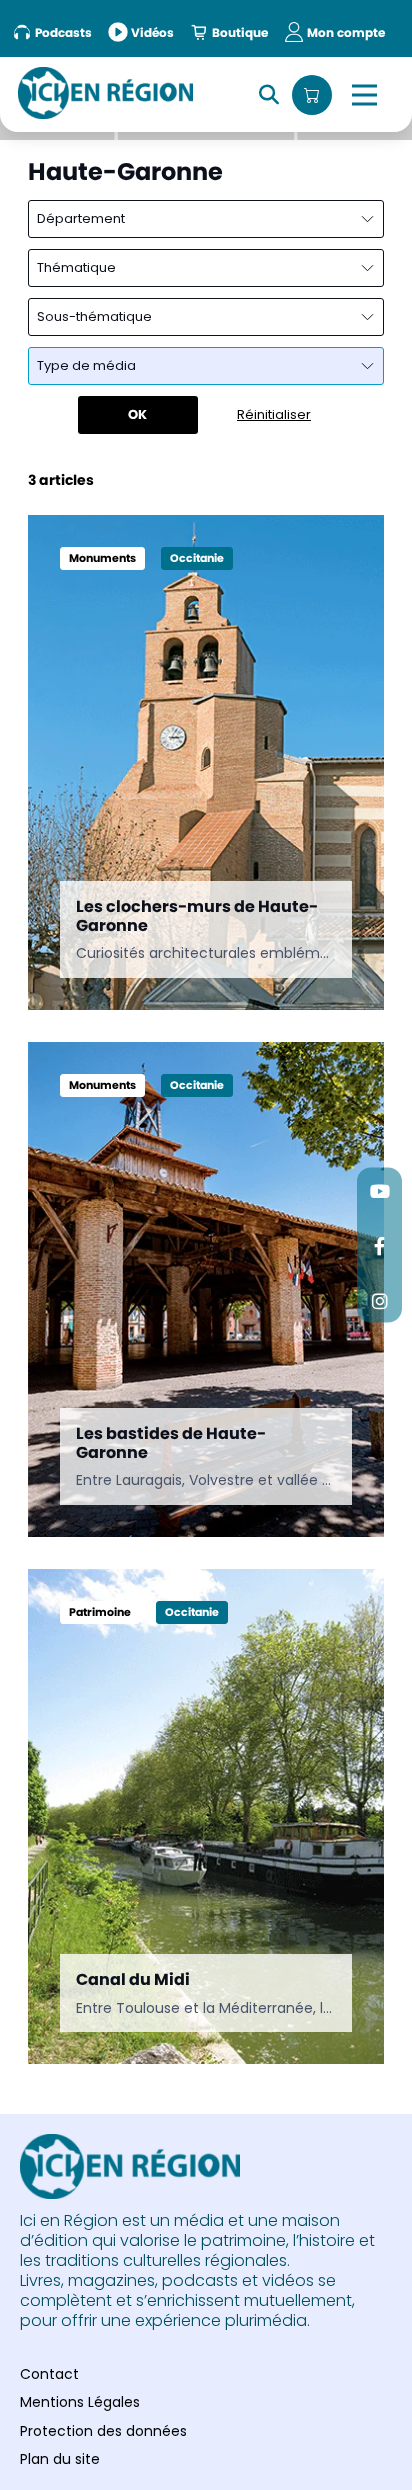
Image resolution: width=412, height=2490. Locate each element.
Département (81, 218)
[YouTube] (379, 1190)
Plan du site (60, 2459)
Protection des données (103, 2431)
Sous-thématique (94, 316)
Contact (49, 2374)
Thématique (76, 267)
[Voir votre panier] (312, 95)
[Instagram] (379, 1300)
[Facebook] (379, 1245)
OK (137, 414)
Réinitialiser (274, 414)
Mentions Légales (80, 2402)
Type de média (86, 365)
